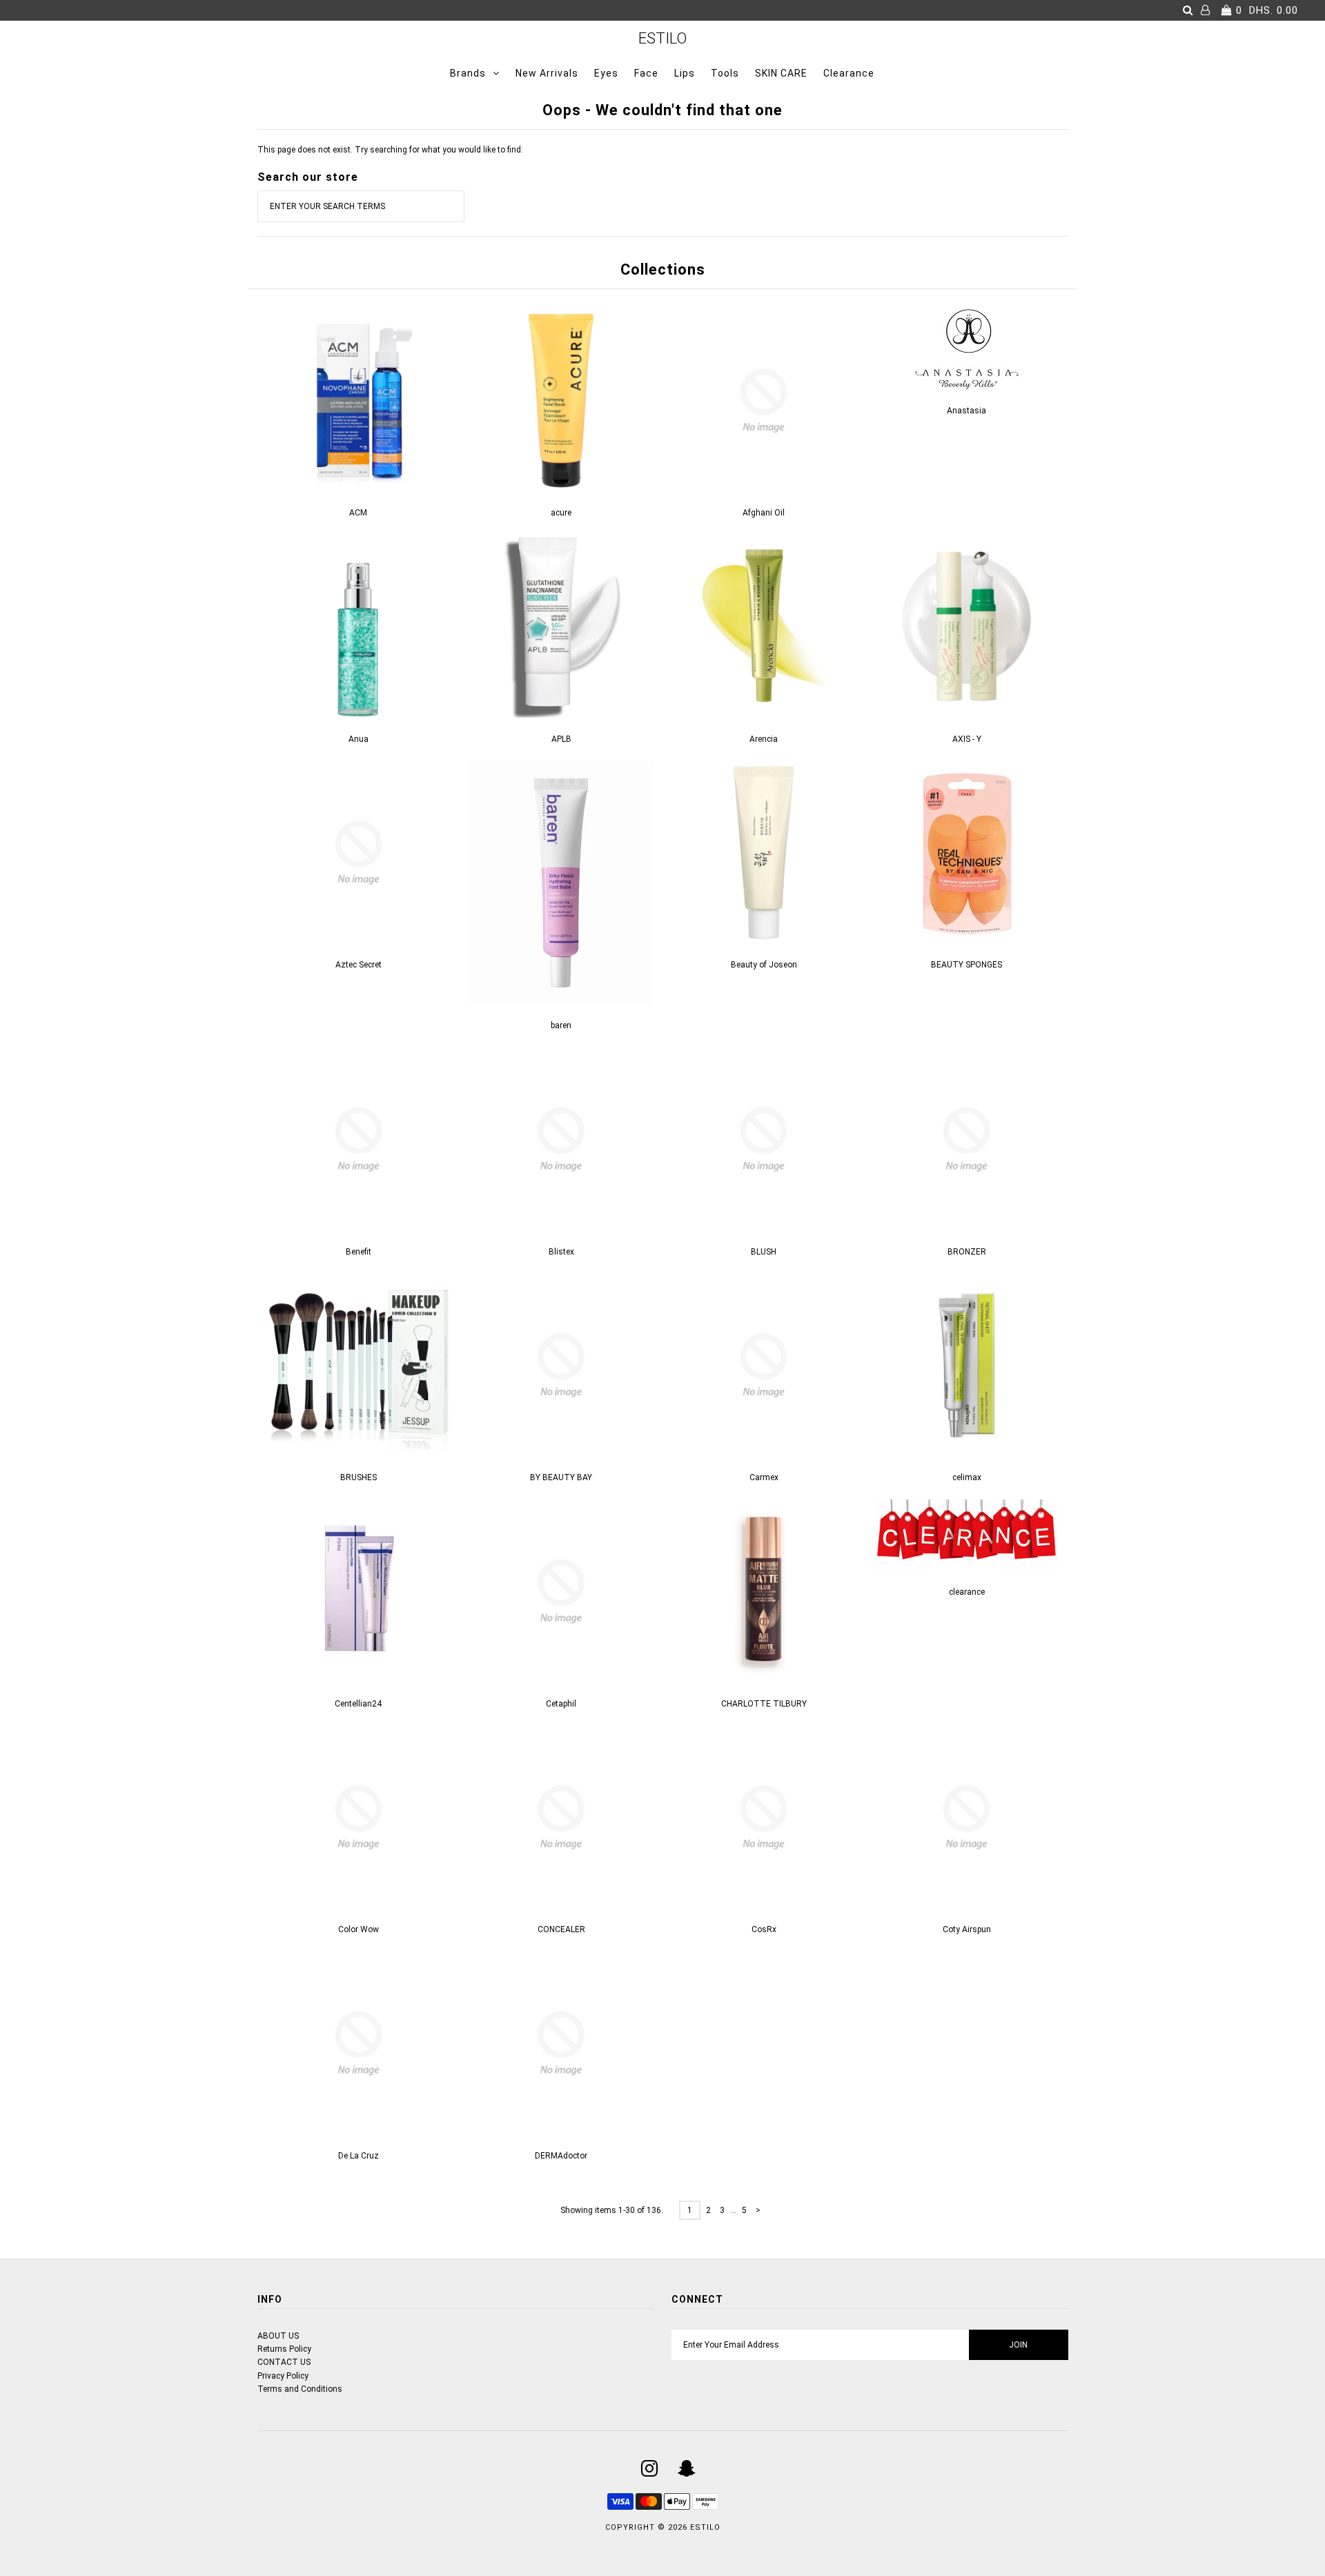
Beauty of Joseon (764, 965)
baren (561, 1025)
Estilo (662, 38)
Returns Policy (284, 2349)
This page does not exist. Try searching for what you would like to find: (390, 150)
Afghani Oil (764, 513)
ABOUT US (278, 2336)
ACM (358, 513)
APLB (561, 739)
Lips (685, 73)
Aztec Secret (359, 965)
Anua (359, 739)
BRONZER (967, 1252)
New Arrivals (547, 73)
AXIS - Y (967, 739)
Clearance (849, 73)
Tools (725, 73)
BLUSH (764, 1252)
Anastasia (966, 411)
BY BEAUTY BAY (561, 1477)
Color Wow (359, 1929)
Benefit (359, 1252)
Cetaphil (561, 1704)
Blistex (561, 1252)
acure (561, 513)
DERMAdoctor (561, 2156)
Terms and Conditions (300, 2389)
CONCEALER (561, 1929)
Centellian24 (358, 1704)
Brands (468, 73)
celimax (967, 1477)
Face (646, 73)
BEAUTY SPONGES (966, 965)
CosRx (764, 1929)
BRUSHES (359, 1477)
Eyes (606, 73)
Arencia (764, 739)
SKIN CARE (781, 73)
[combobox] (361, 206)
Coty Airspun (967, 1929)
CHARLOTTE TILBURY (764, 1704)
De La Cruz (359, 2156)
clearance (967, 1592)
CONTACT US (284, 2362)
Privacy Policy (283, 2376)
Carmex (764, 1477)
